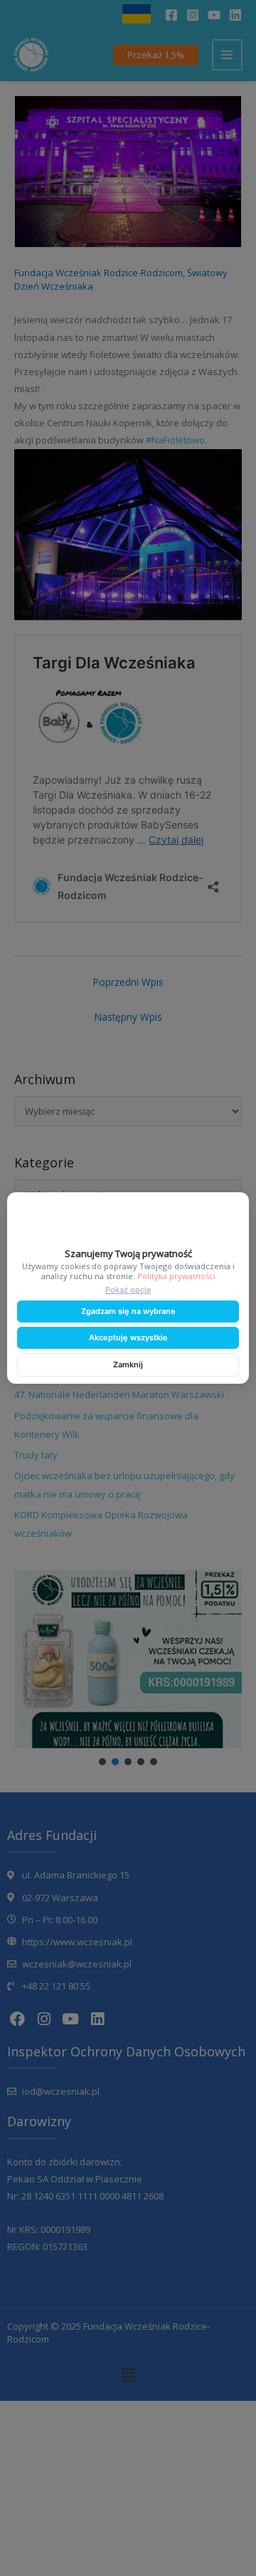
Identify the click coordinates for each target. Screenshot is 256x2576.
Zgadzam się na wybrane (128, 1311)
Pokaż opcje (128, 1290)
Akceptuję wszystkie (128, 1337)
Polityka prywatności (176, 1276)
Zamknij (128, 1365)
